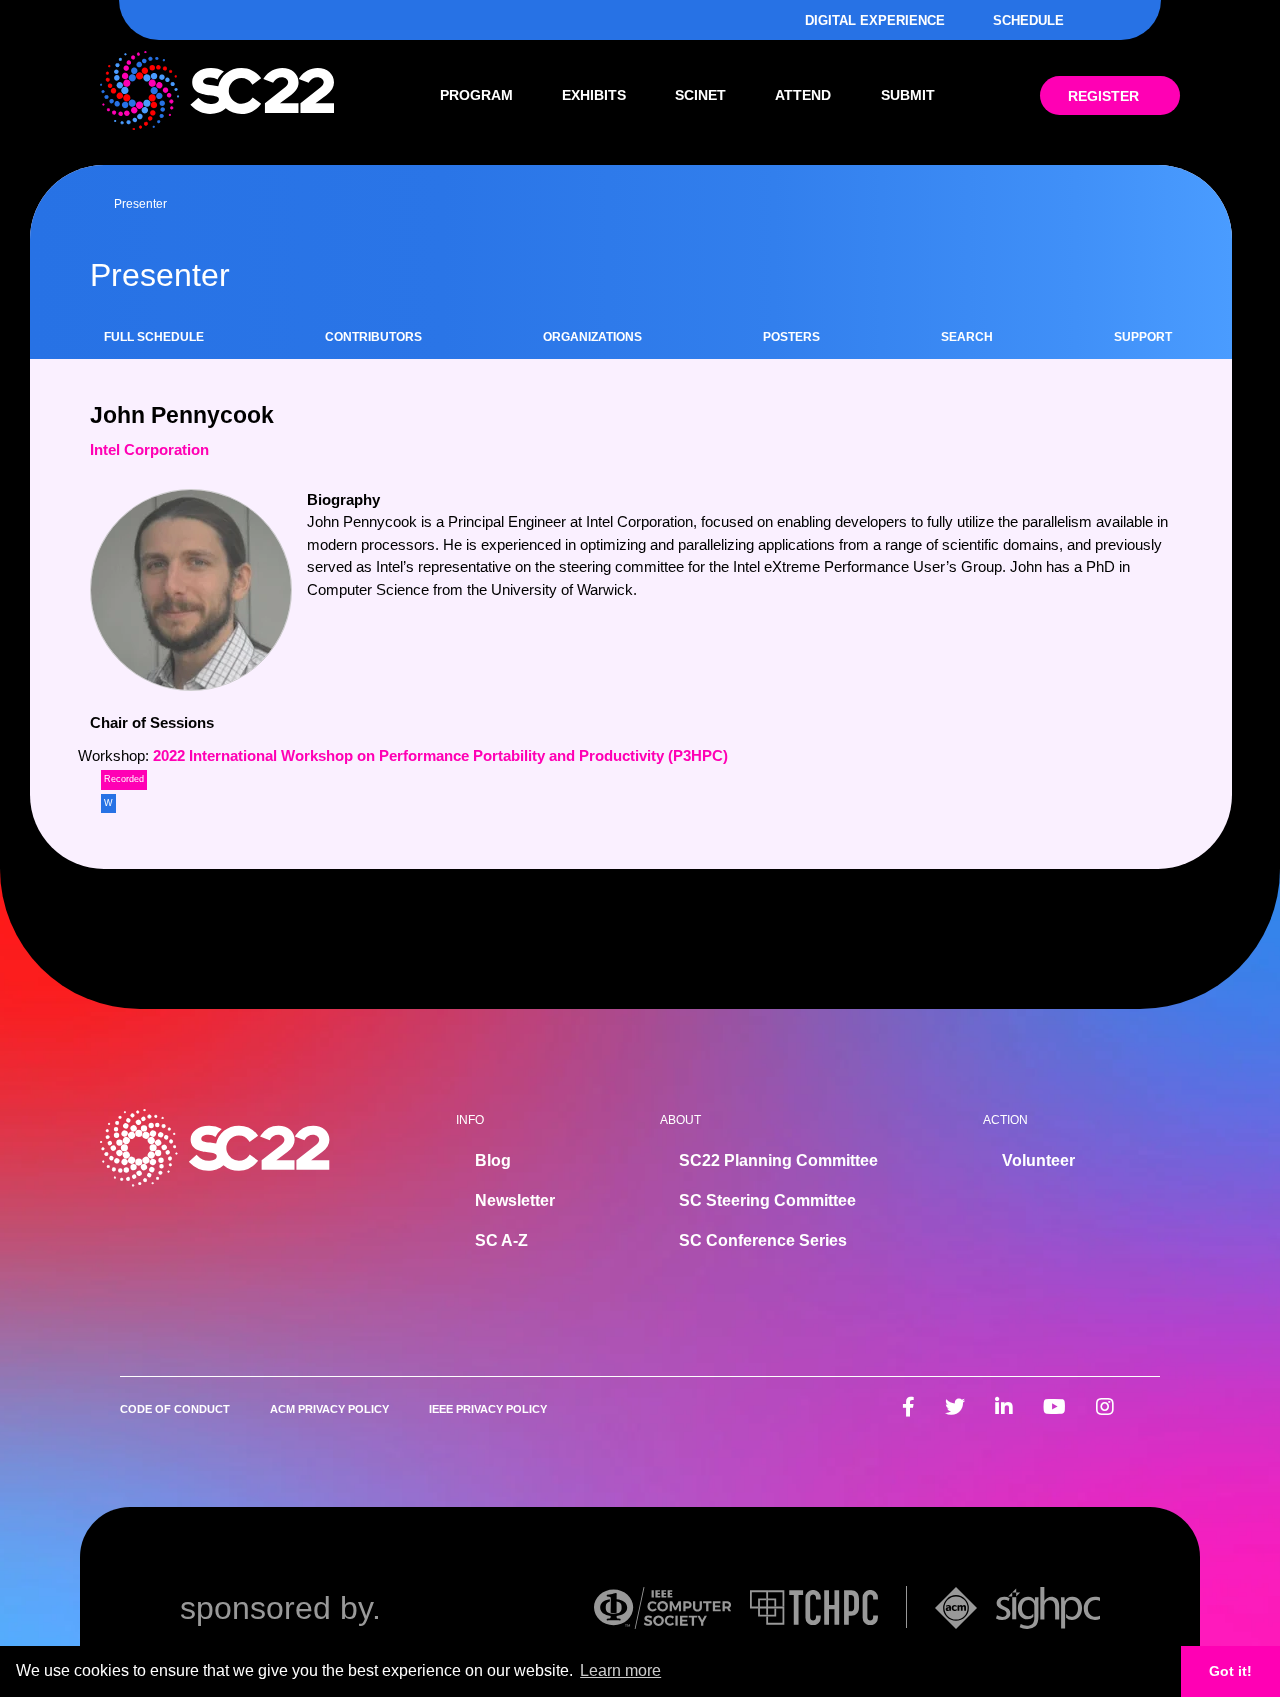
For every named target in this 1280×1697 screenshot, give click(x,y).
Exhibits (594, 95)
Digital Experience (875, 20)
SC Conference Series (763, 1240)
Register (1103, 96)
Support (1143, 337)
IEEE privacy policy (488, 1409)
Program (476, 95)
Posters (791, 337)
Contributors (373, 337)
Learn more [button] (620, 1670)
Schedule (1028, 20)
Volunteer (1038, 1160)
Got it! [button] (1230, 1671)
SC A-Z (501, 1240)
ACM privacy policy (329, 1409)
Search (967, 337)
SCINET (700, 95)
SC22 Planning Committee (778, 1160)
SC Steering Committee (767, 1200)
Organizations (592, 337)
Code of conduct (175, 1409)
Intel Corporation (149, 449)
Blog (493, 1160)
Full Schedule (154, 337)
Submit (908, 95)
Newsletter (515, 1200)
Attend (803, 95)
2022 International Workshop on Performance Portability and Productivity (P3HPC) (440, 755)
